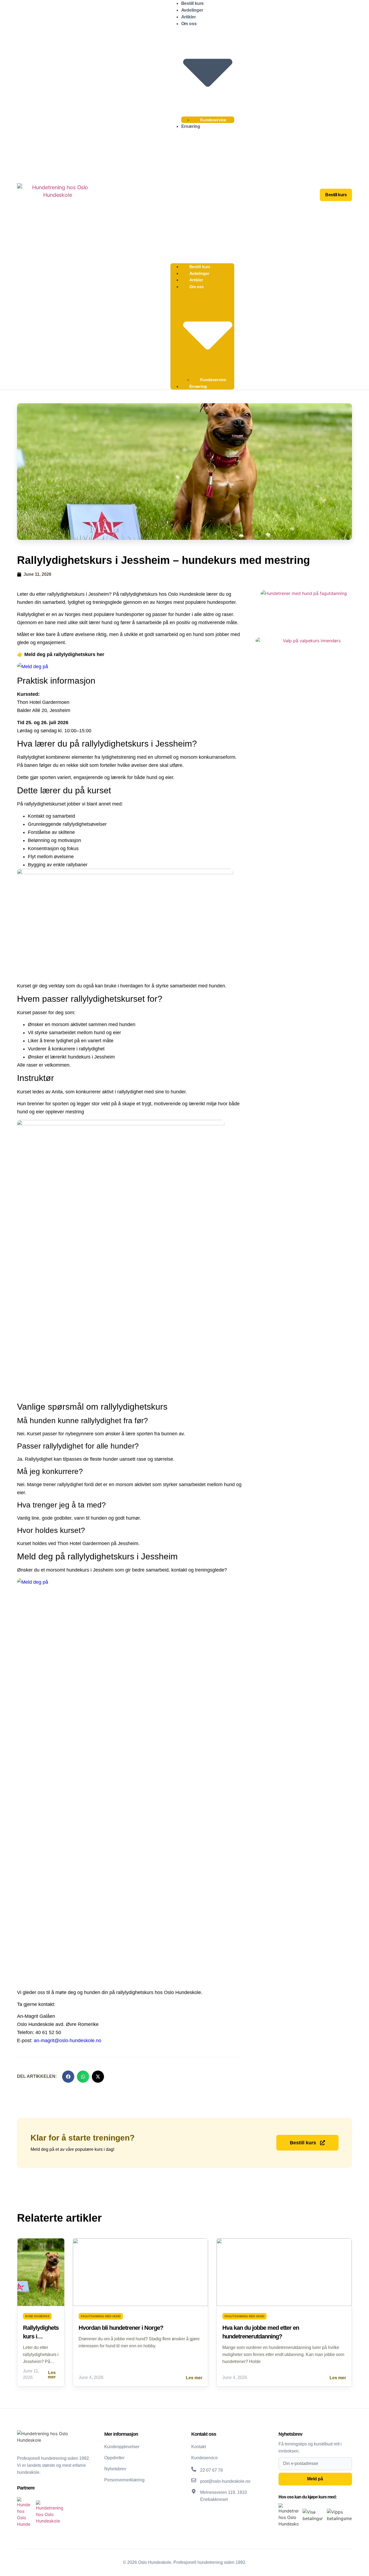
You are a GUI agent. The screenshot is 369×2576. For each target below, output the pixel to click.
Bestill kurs (193, 3)
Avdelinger (192, 10)
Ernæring (191, 126)
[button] (202, 195)
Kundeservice (213, 120)
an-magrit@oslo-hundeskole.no (68, 2041)
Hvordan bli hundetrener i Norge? (121, 2328)
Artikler (189, 17)
